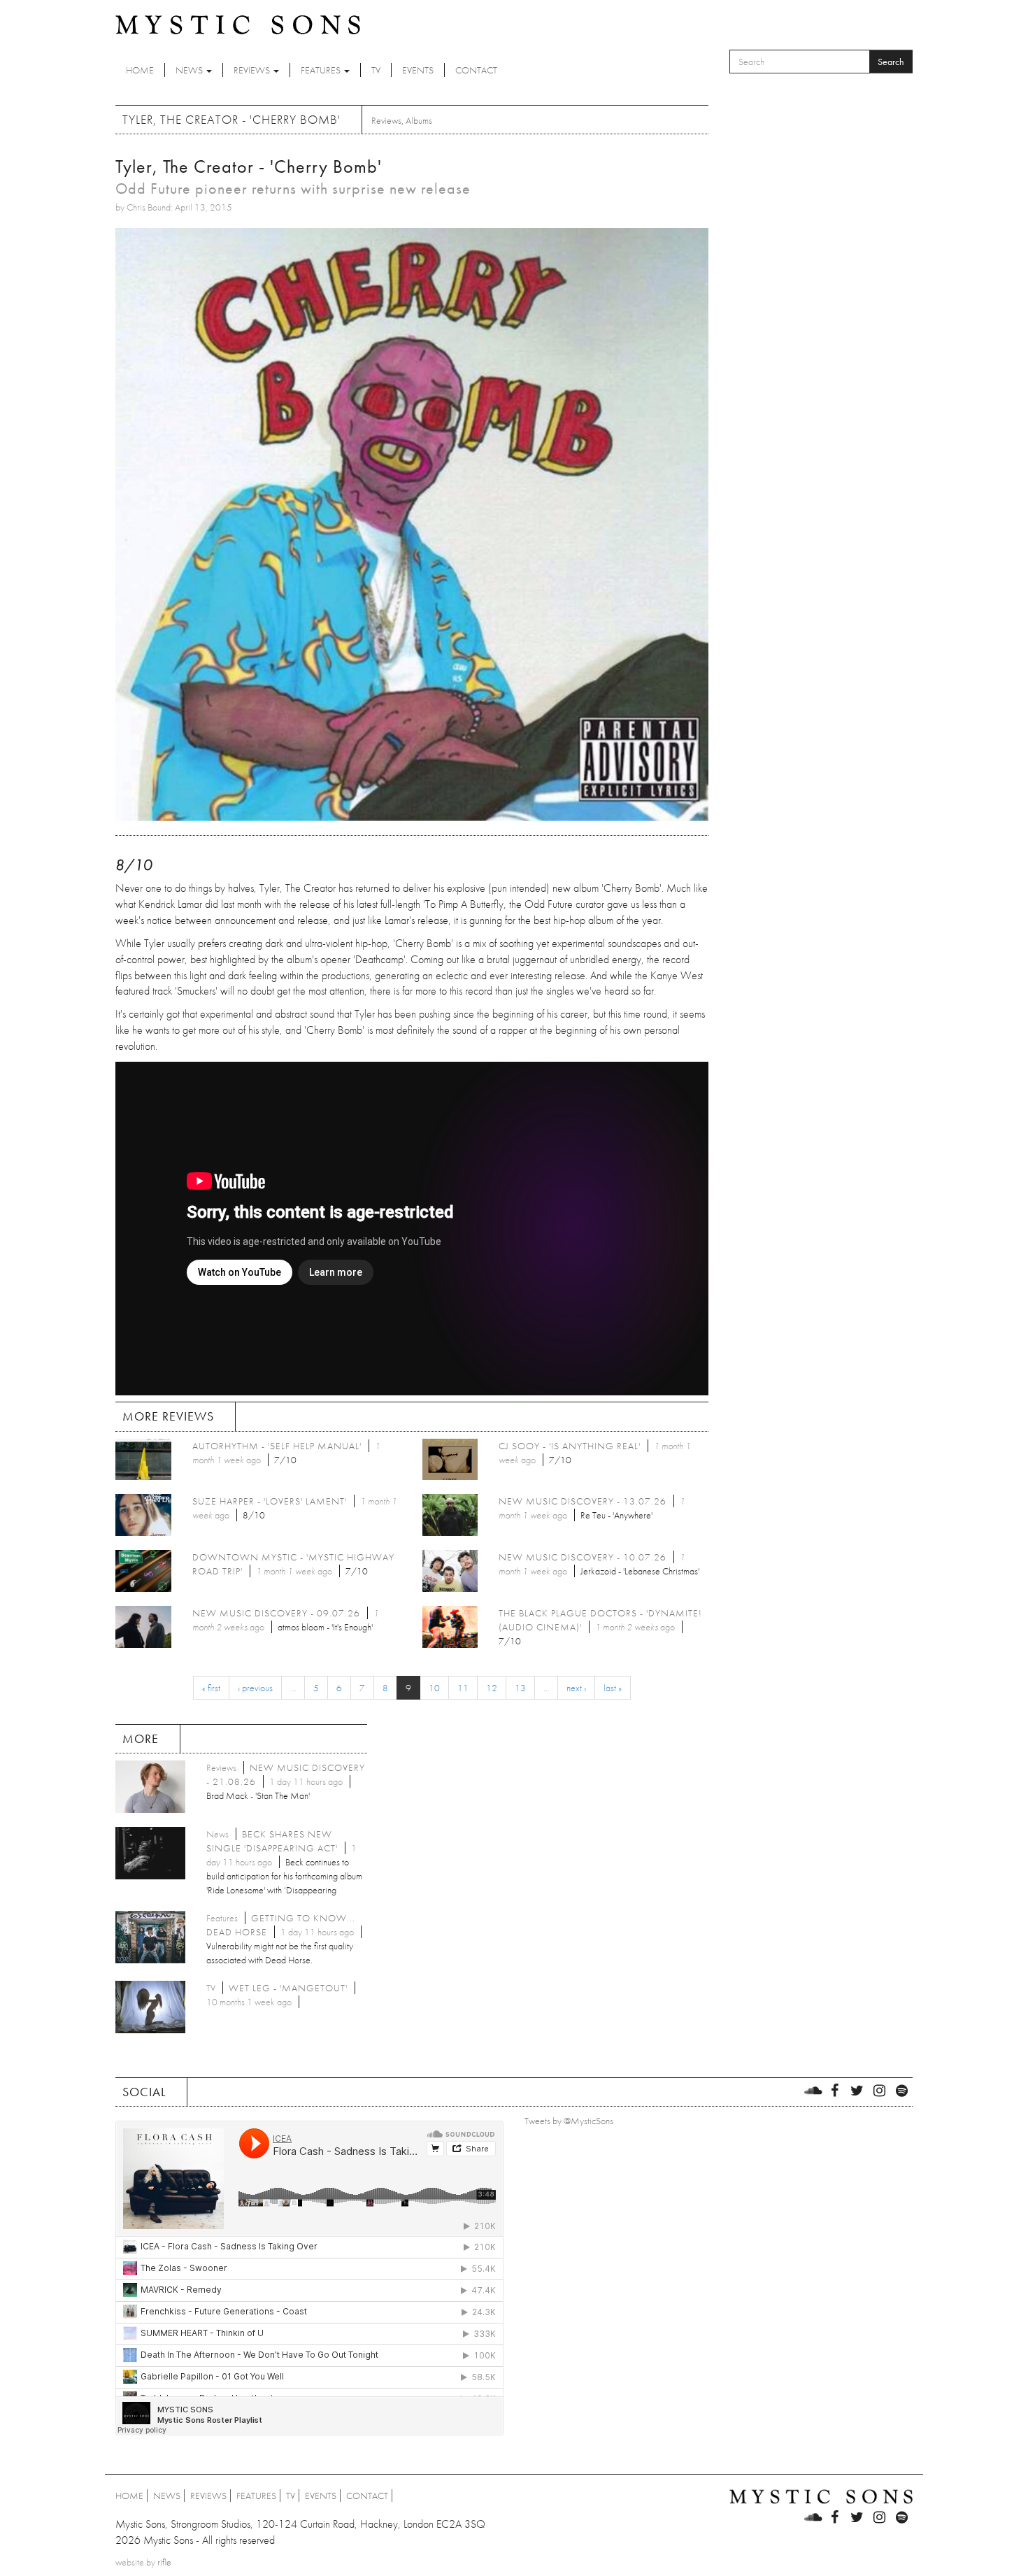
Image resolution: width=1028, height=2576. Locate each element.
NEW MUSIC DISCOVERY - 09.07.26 (276, 1613)
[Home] (238, 24)
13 (520, 1688)
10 (434, 1688)
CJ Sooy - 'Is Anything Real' (570, 1446)
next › (576, 1688)
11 (463, 1688)
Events (418, 70)
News (190, 70)
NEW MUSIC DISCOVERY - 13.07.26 (583, 1501)
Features (322, 70)
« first (211, 1688)
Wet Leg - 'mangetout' (288, 1988)
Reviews (253, 70)
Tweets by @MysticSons (569, 2121)
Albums (419, 120)
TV (376, 70)
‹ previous (255, 1688)
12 (492, 1688)
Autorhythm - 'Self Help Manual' (277, 1446)
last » (613, 1688)
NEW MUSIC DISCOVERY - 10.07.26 (583, 1557)
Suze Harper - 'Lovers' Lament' (270, 1501)
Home (140, 70)
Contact (476, 70)
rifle (164, 2562)
